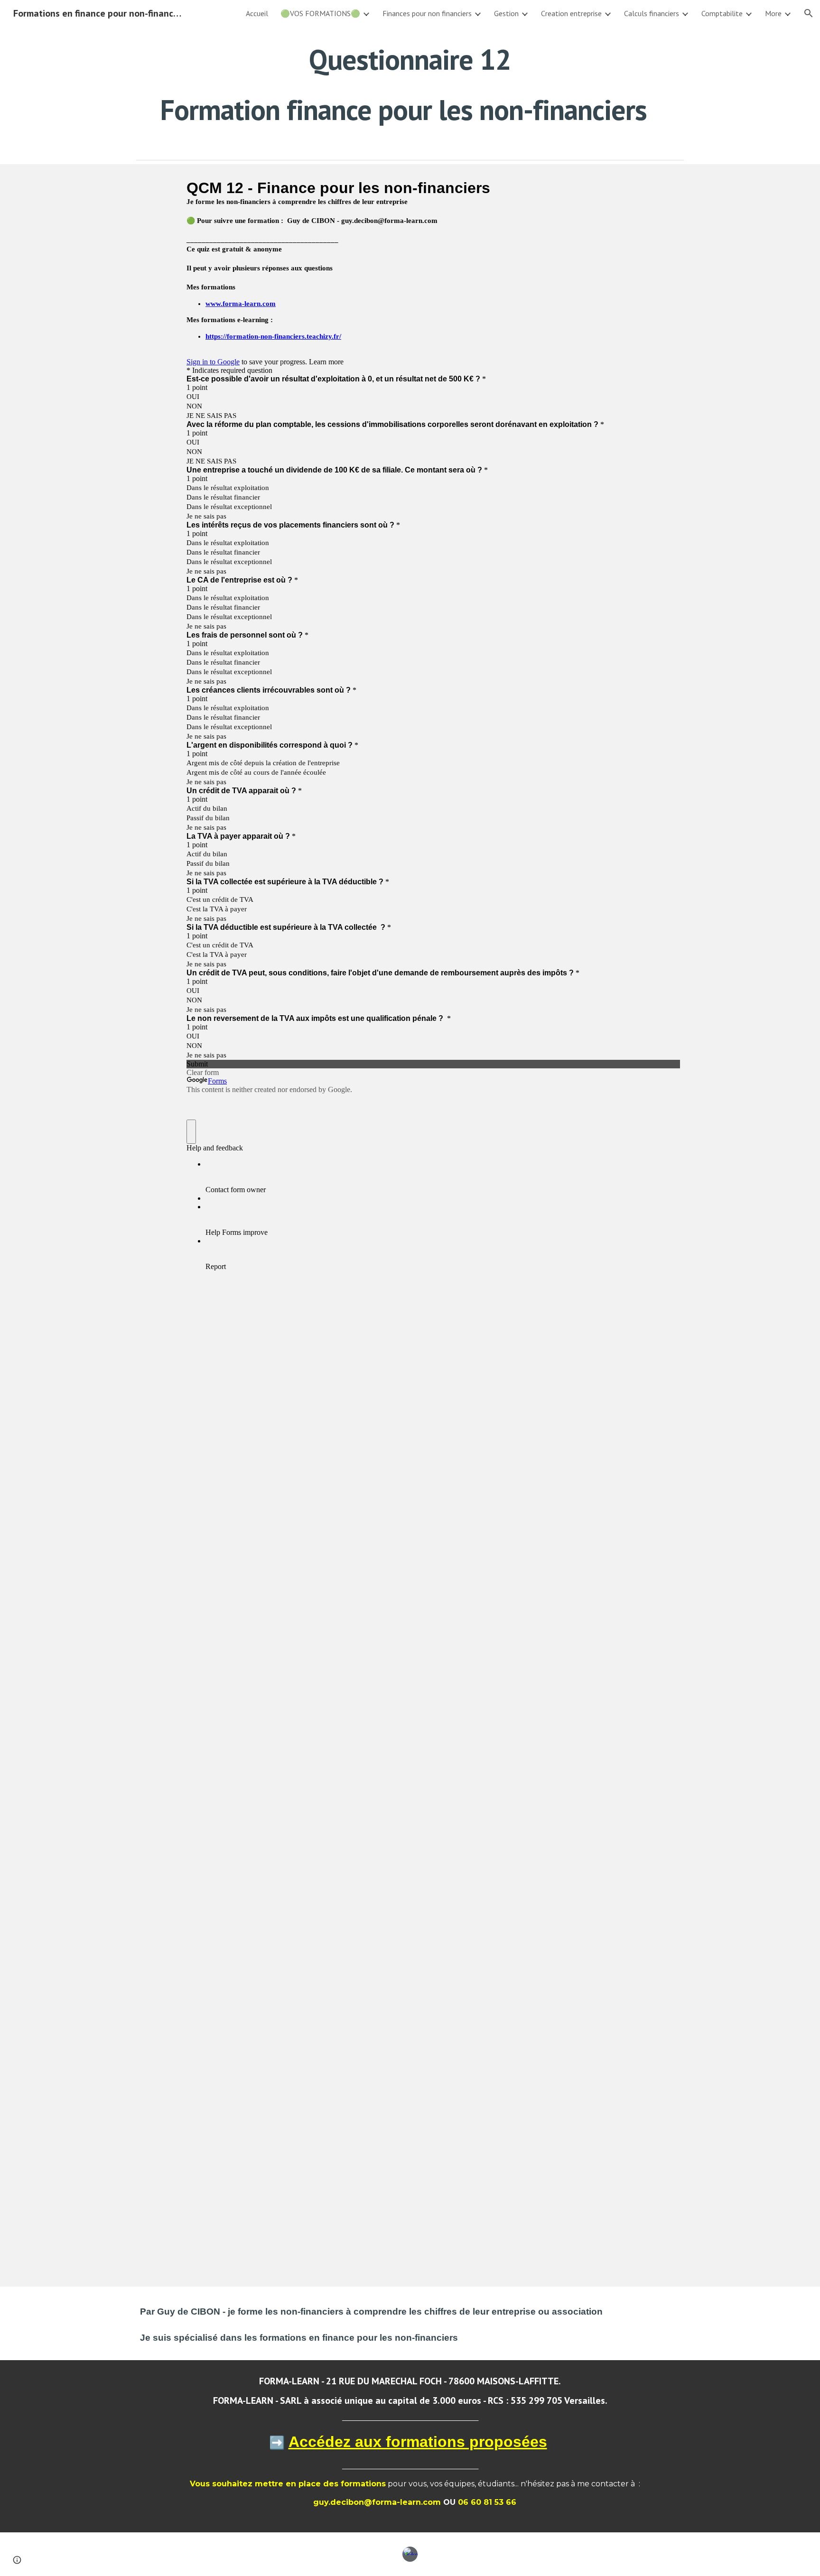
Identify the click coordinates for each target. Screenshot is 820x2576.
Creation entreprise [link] (571, 13)
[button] (809, 13)
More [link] (773, 13)
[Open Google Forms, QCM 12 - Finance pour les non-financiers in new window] (666, 188)
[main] (410, 84)
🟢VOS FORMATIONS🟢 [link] (320, 13)
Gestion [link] (506, 13)
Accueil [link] (257, 13)
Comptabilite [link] (722, 13)
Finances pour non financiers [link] (427, 13)
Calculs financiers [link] (652, 13)
